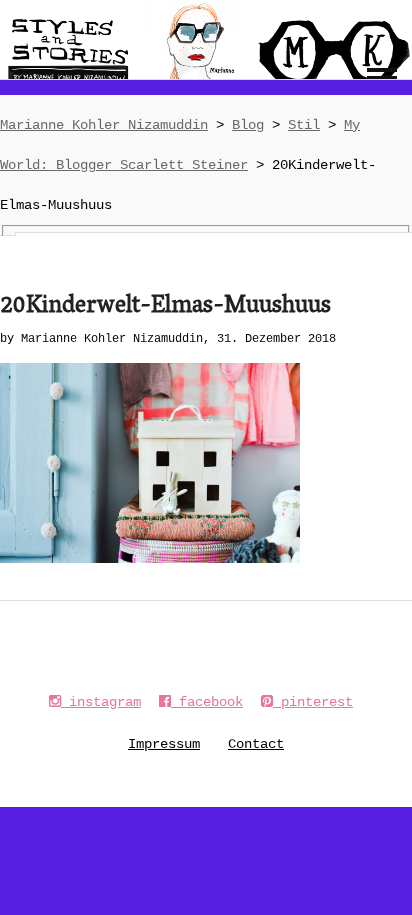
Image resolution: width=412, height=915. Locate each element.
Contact (256, 744)
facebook (207, 702)
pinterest (313, 702)
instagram (101, 702)
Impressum (164, 744)
